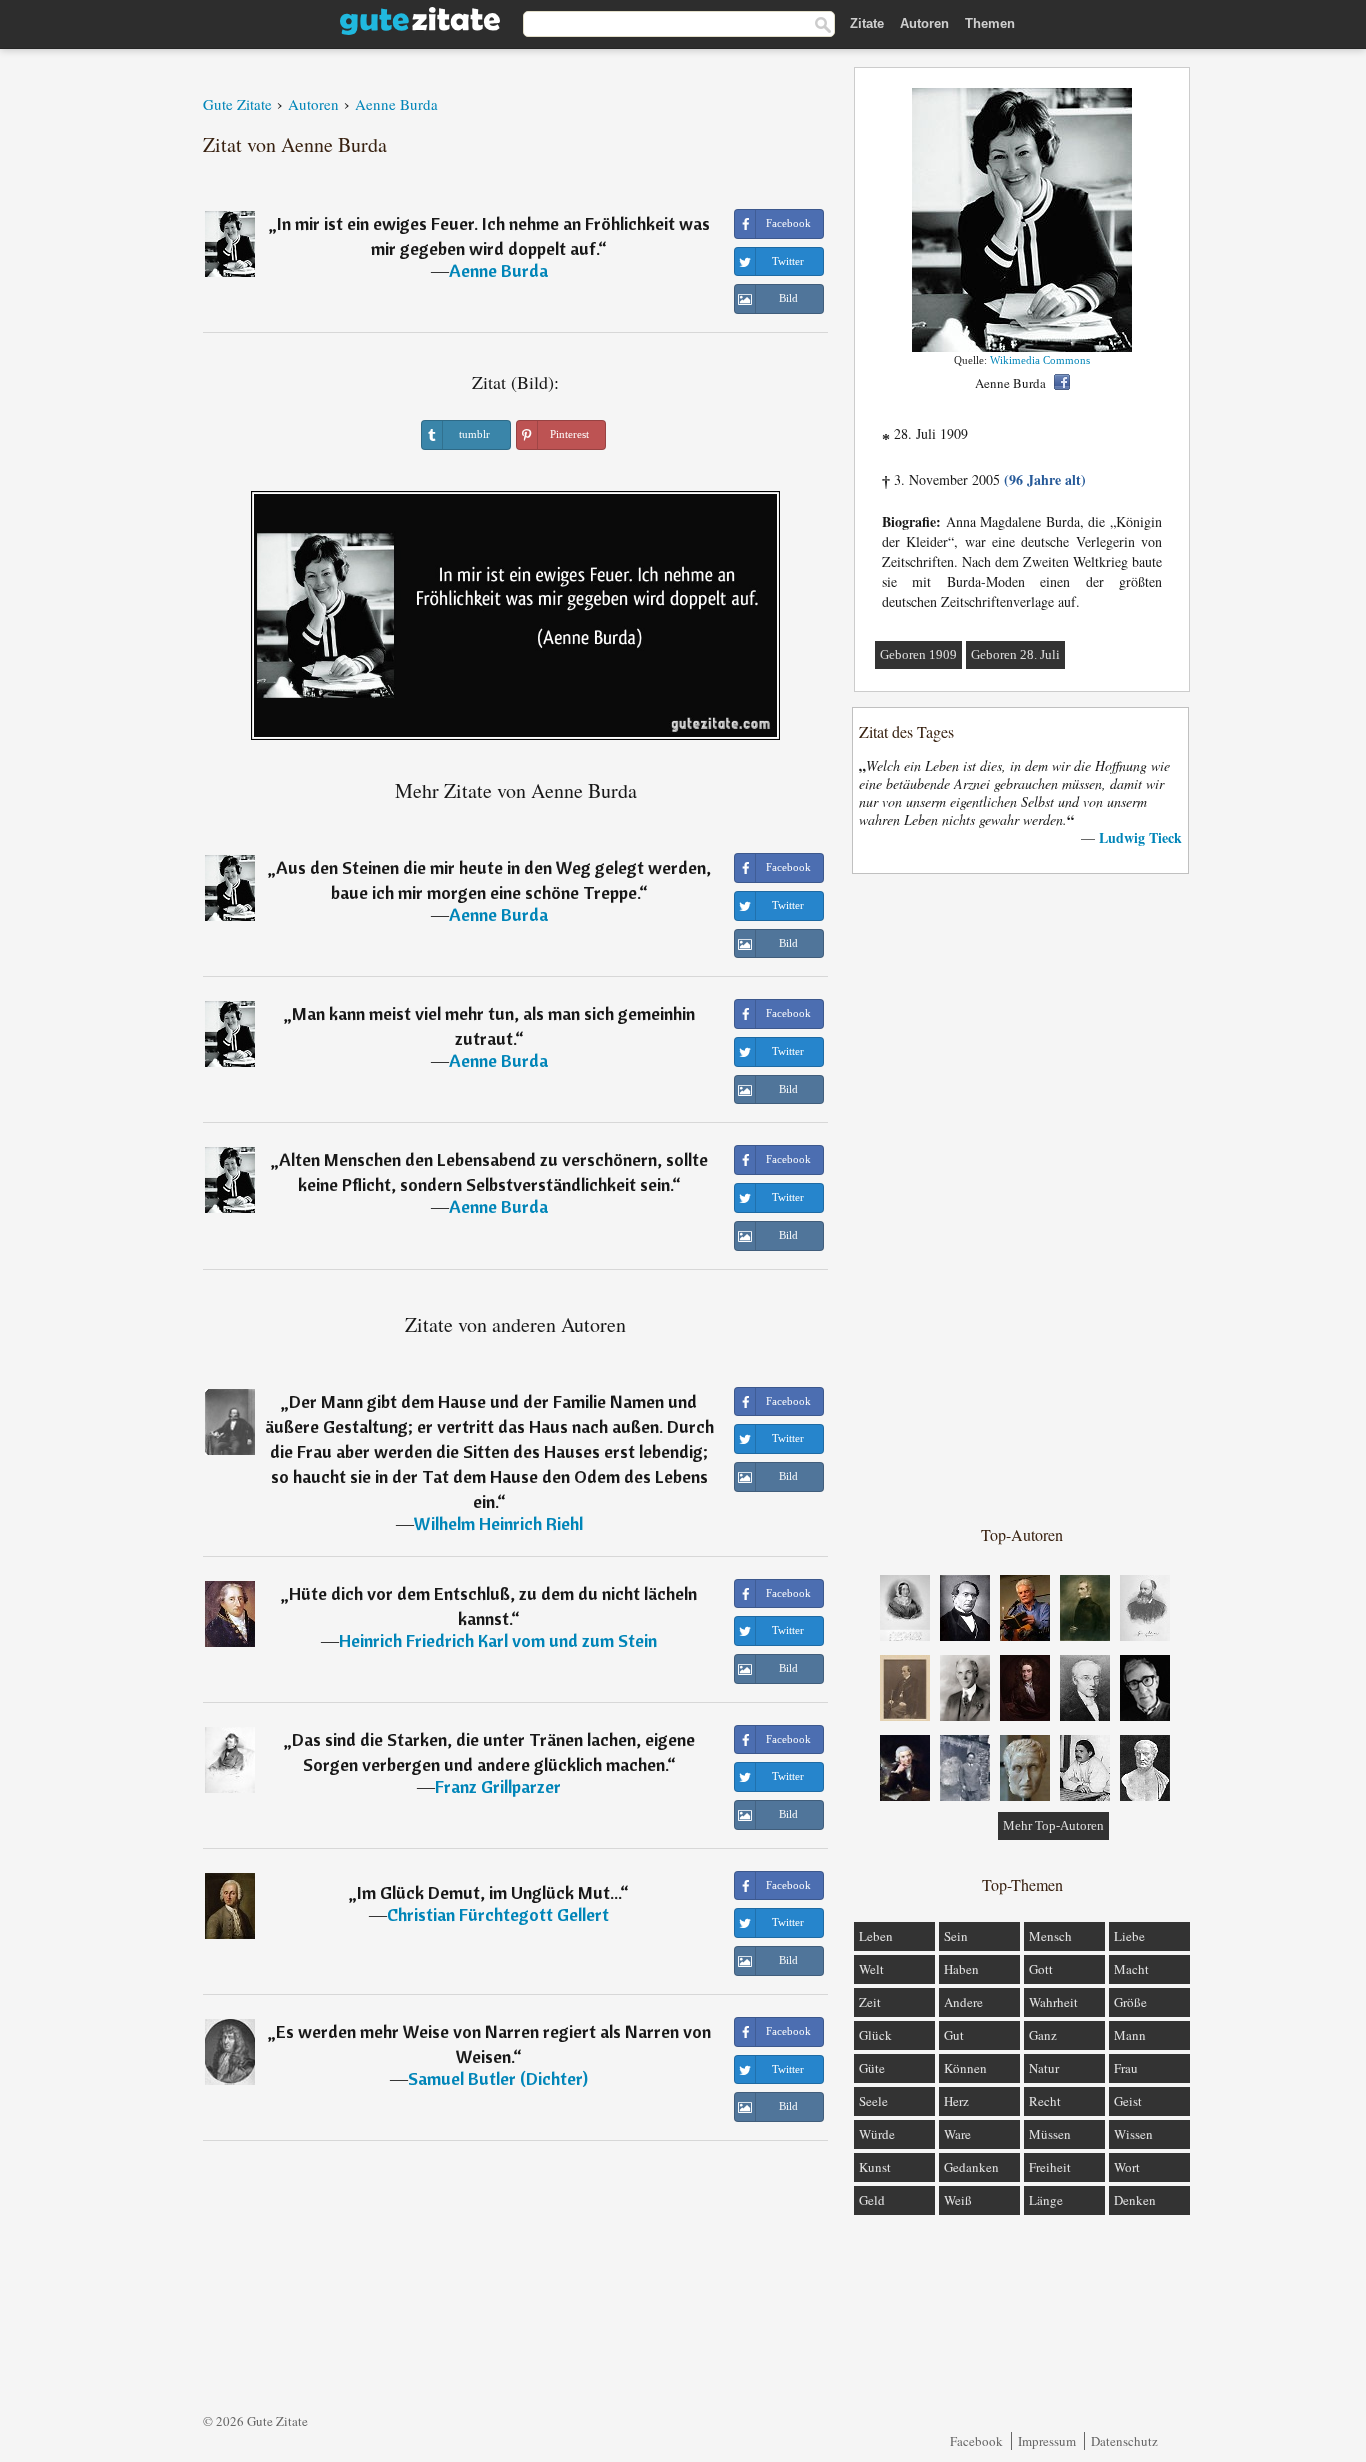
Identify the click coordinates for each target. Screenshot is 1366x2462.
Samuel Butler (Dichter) (498, 2078)
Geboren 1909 (918, 654)
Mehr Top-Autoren (1053, 1825)
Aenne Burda (498, 270)
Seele (873, 2101)
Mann (1130, 2035)
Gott (1041, 1969)
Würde (877, 2134)
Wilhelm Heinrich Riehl (498, 1523)
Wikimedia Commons (1040, 360)
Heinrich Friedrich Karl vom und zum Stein (498, 1640)
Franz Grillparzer (498, 1786)
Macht (1131, 1969)
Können (965, 2068)
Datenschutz (1124, 2441)
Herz (956, 2101)
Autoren (924, 23)
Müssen (1050, 2134)
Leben (876, 1936)
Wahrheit (1053, 2002)
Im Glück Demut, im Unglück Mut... (488, 1892)
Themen (990, 23)
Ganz (1043, 2035)
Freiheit (1050, 2167)
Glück (875, 2035)
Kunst (875, 2167)
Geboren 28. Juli (1015, 654)
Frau (1126, 2068)
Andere (963, 2002)
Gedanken (971, 2167)
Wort (1127, 2167)
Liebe (1129, 1936)
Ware (957, 2134)
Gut (954, 2035)
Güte (872, 2068)
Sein (956, 1936)
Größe (1130, 2002)
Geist (1128, 2101)
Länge (1046, 2200)
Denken (1135, 2200)
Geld (872, 2200)
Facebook (976, 2441)
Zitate (867, 23)
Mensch (1050, 1936)
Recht (1045, 2101)
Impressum (1047, 2441)
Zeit (870, 2002)
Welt (871, 1969)
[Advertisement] (1022, 1198)
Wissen (1133, 2134)
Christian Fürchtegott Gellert (498, 1914)
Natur (1044, 2068)
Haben (961, 1969)
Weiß (958, 2200)
